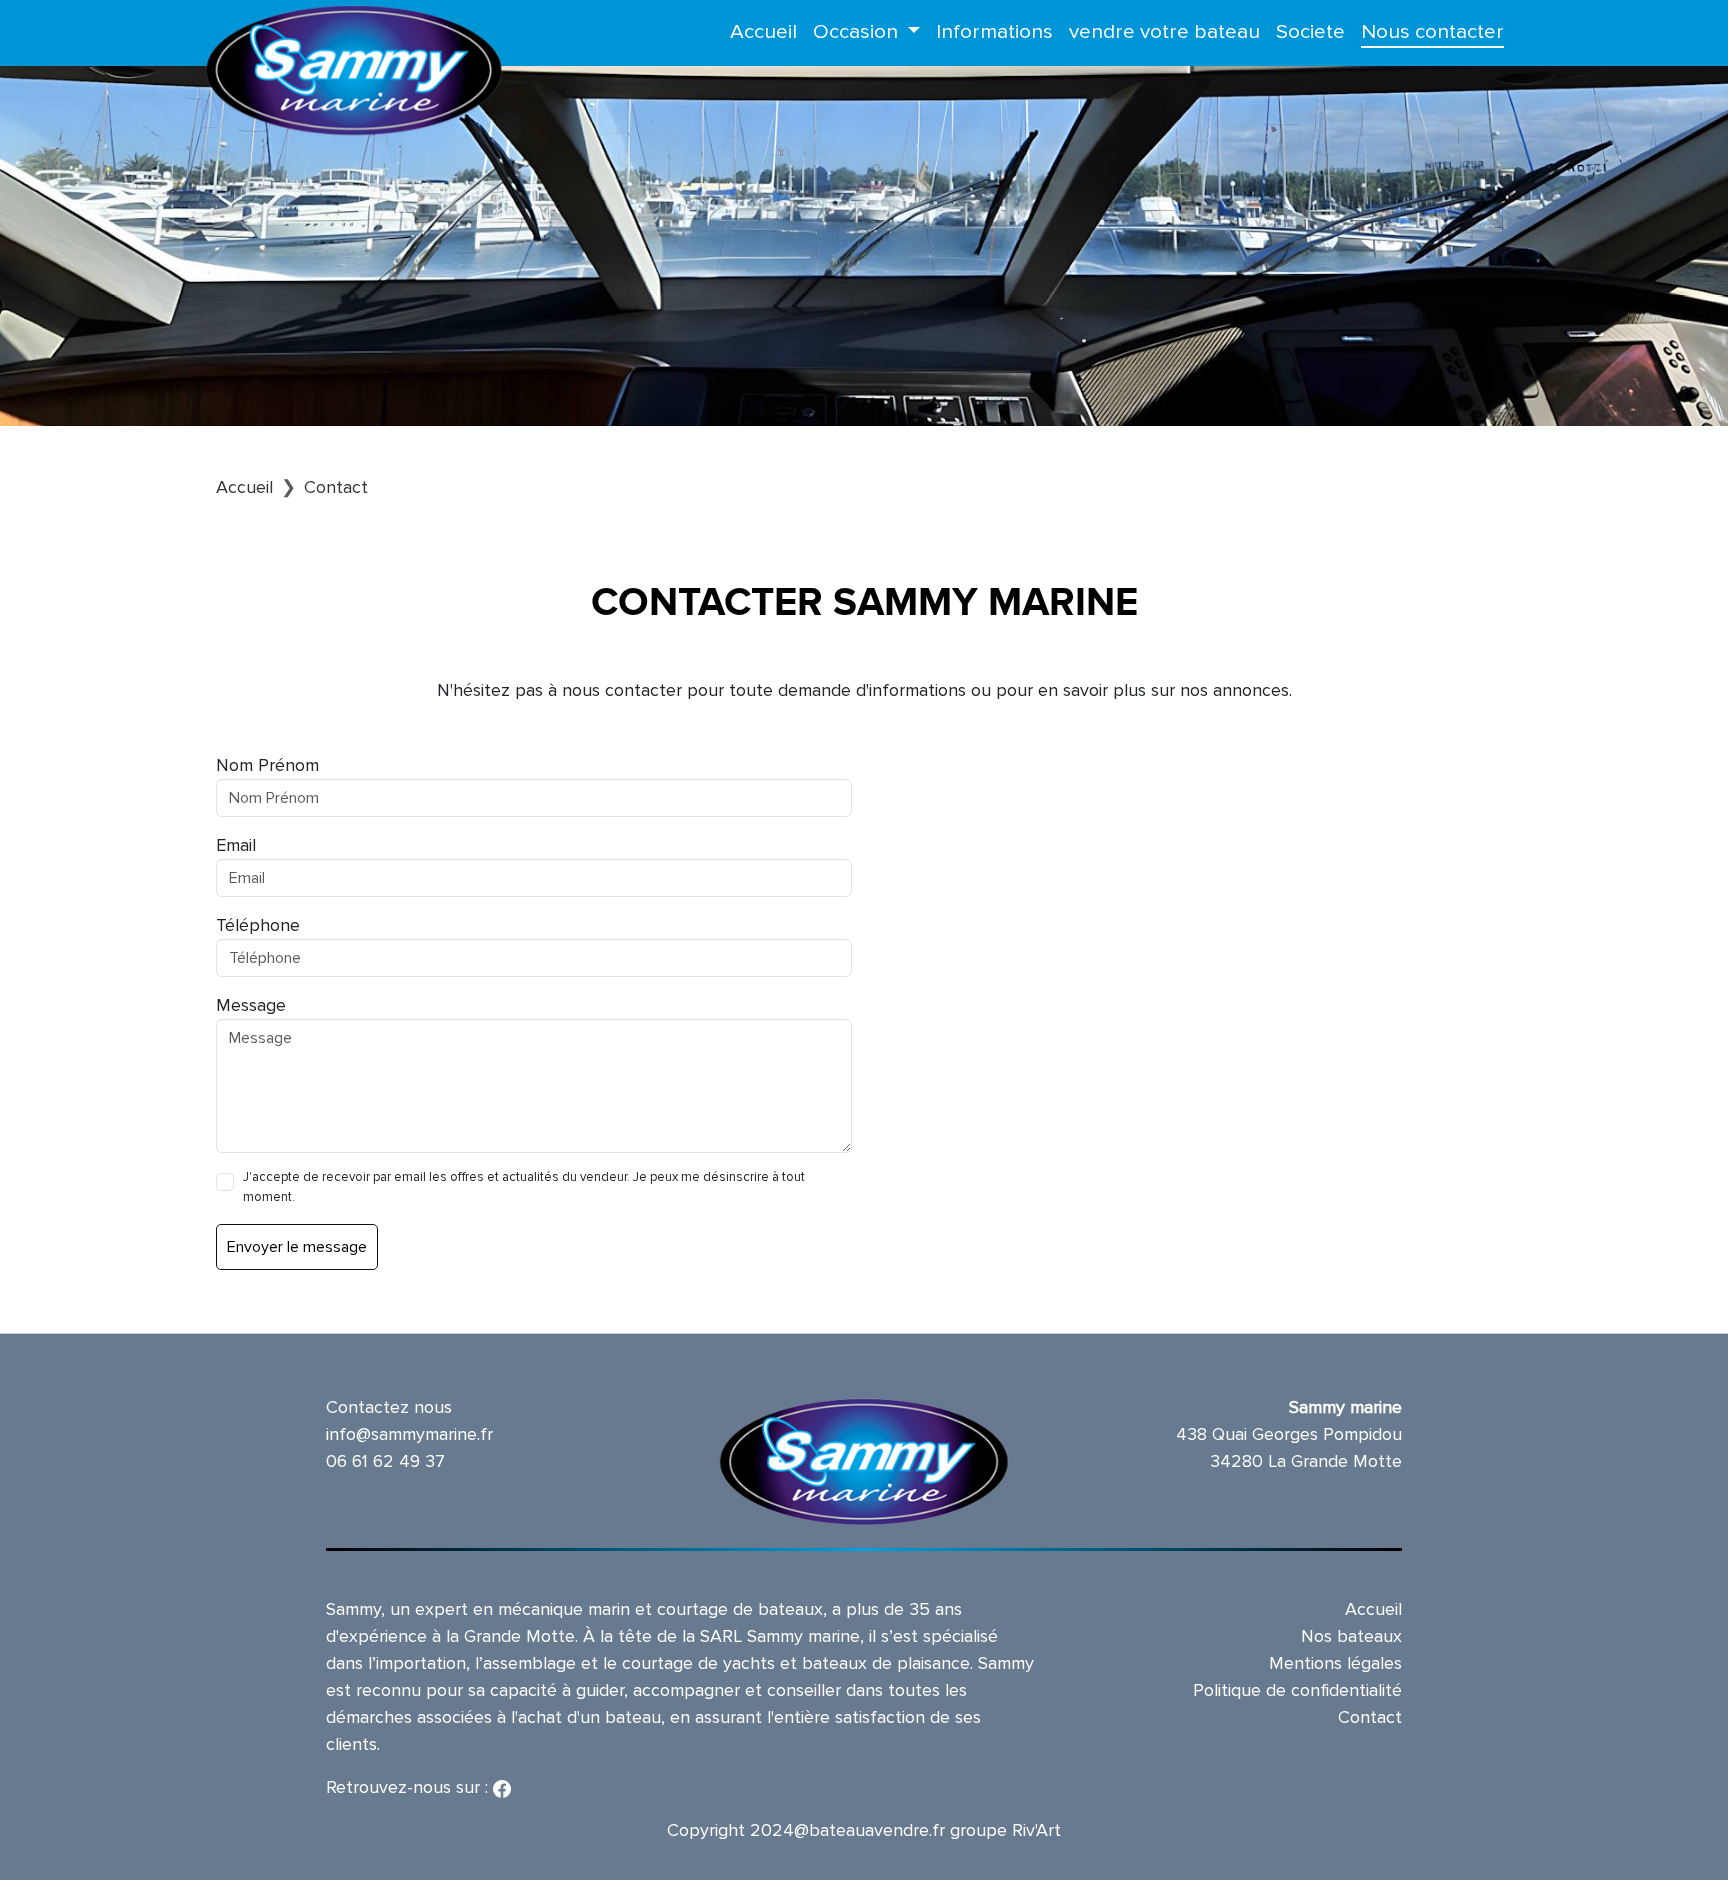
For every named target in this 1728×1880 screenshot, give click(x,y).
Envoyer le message (297, 1247)
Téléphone (258, 925)
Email (236, 845)
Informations (994, 31)
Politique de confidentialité (1297, 1690)
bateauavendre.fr (877, 1830)
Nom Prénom (267, 765)
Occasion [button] (858, 31)
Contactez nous (389, 1407)
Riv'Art (1036, 1830)
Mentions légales (1335, 1663)
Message (251, 1005)
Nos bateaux (1351, 1636)
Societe (1310, 31)
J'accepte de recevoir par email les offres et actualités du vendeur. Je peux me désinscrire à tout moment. (524, 1187)
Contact (1370, 1717)
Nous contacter (1432, 31)
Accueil (763, 31)
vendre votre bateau (1164, 31)
